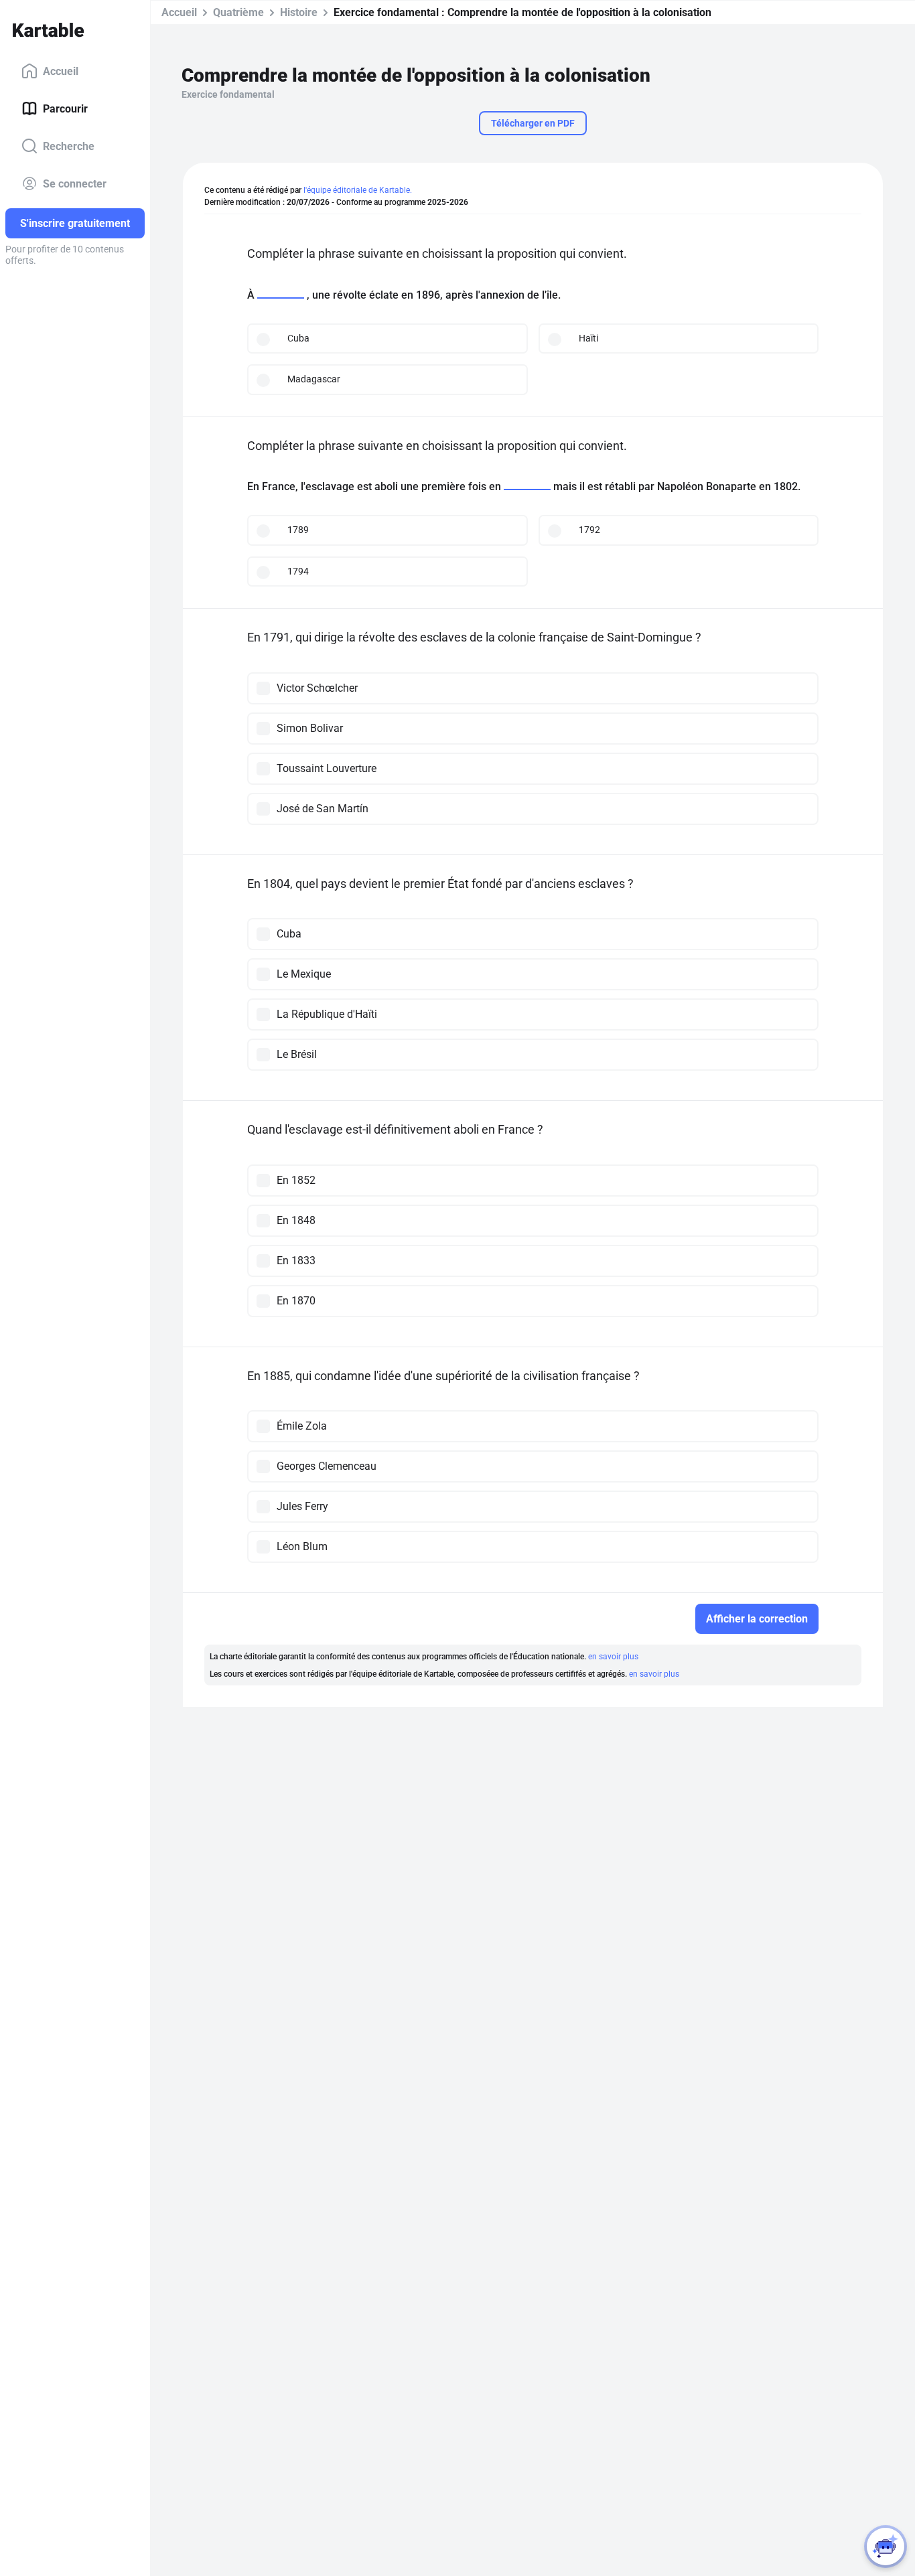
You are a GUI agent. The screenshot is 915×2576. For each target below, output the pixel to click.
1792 (589, 530)
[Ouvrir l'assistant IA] (886, 2547)
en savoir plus (613, 1657)
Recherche (69, 146)
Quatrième (238, 12)
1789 (298, 530)
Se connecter (75, 183)
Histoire (299, 12)
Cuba (298, 338)
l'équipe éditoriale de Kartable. (358, 190)
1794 (298, 571)
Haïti (588, 338)
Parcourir (65, 108)
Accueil (61, 71)
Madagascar (314, 379)
